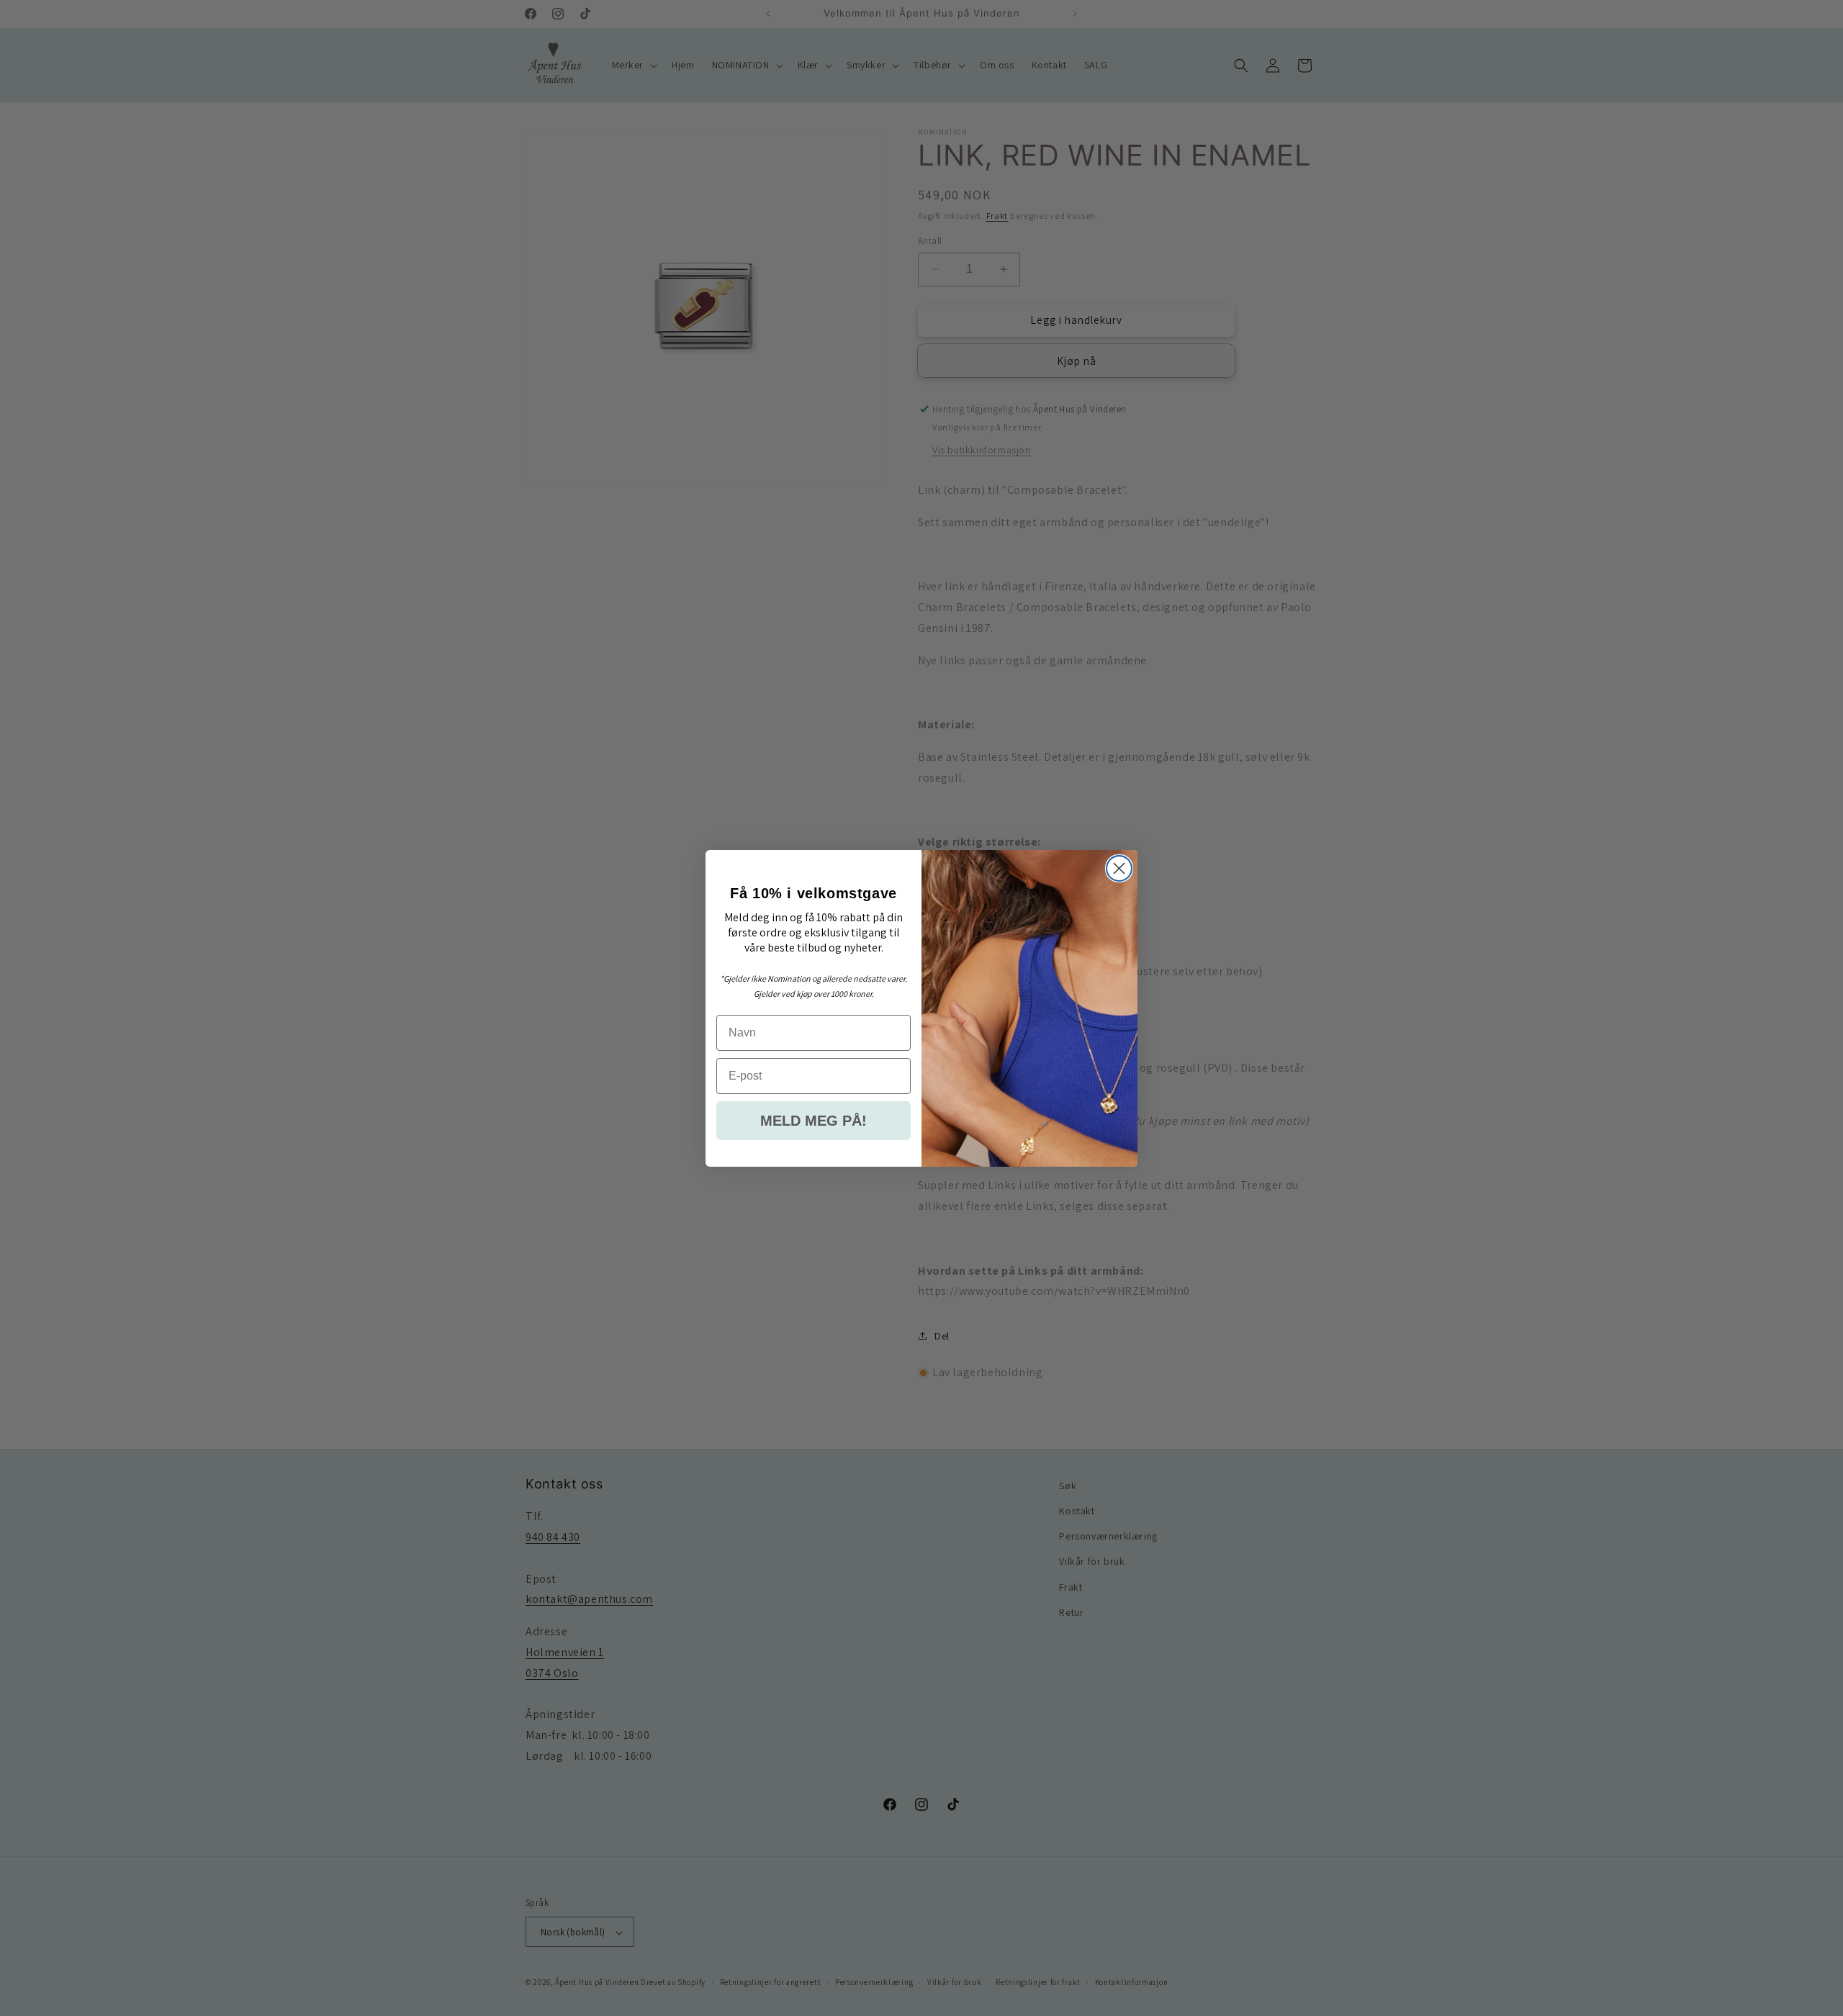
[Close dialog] (1119, 868)
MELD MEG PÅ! (814, 1121)
